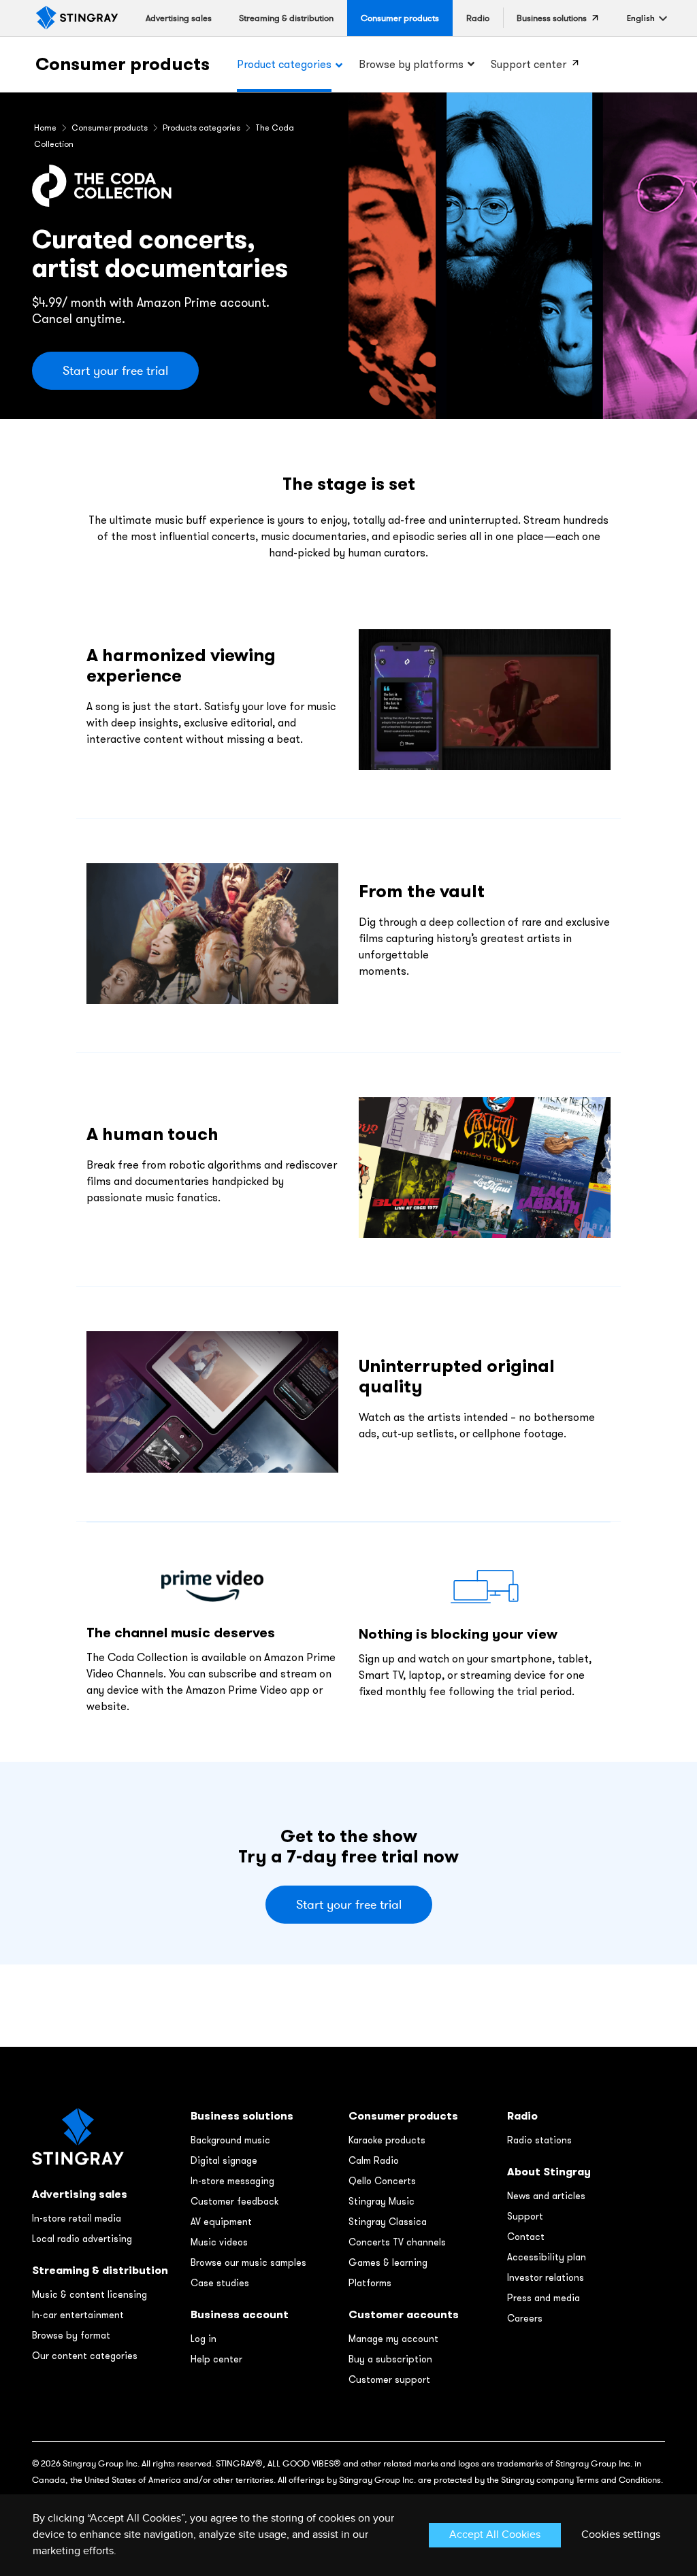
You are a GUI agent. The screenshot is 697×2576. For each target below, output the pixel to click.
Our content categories (85, 2356)
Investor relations (546, 2277)
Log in (204, 2339)
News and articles (546, 2196)
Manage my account (393, 2339)
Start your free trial (115, 371)
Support (525, 2216)
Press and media (544, 2298)
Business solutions (242, 2116)
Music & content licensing (90, 2294)
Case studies (220, 2283)
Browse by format (71, 2335)
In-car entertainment (78, 2315)
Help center (216, 2359)
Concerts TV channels (397, 2242)
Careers (525, 2318)
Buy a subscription (390, 2359)
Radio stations (539, 2140)
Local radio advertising (82, 2239)
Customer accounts (404, 2314)
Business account (240, 2314)
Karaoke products (387, 2140)
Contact (526, 2237)
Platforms (370, 2283)
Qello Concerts (382, 2181)
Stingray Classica (388, 2222)
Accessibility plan (547, 2257)
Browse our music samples (248, 2262)
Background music (230, 2140)
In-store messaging (232, 2181)
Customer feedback (234, 2201)
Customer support (389, 2379)
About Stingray (549, 2172)
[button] (641, 18)
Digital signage (224, 2160)
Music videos (219, 2242)
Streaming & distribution (100, 2270)
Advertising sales (80, 2194)
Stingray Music (382, 2201)
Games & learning (388, 2262)
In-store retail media (77, 2218)
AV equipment (221, 2222)
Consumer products (123, 64)
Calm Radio (374, 2160)
